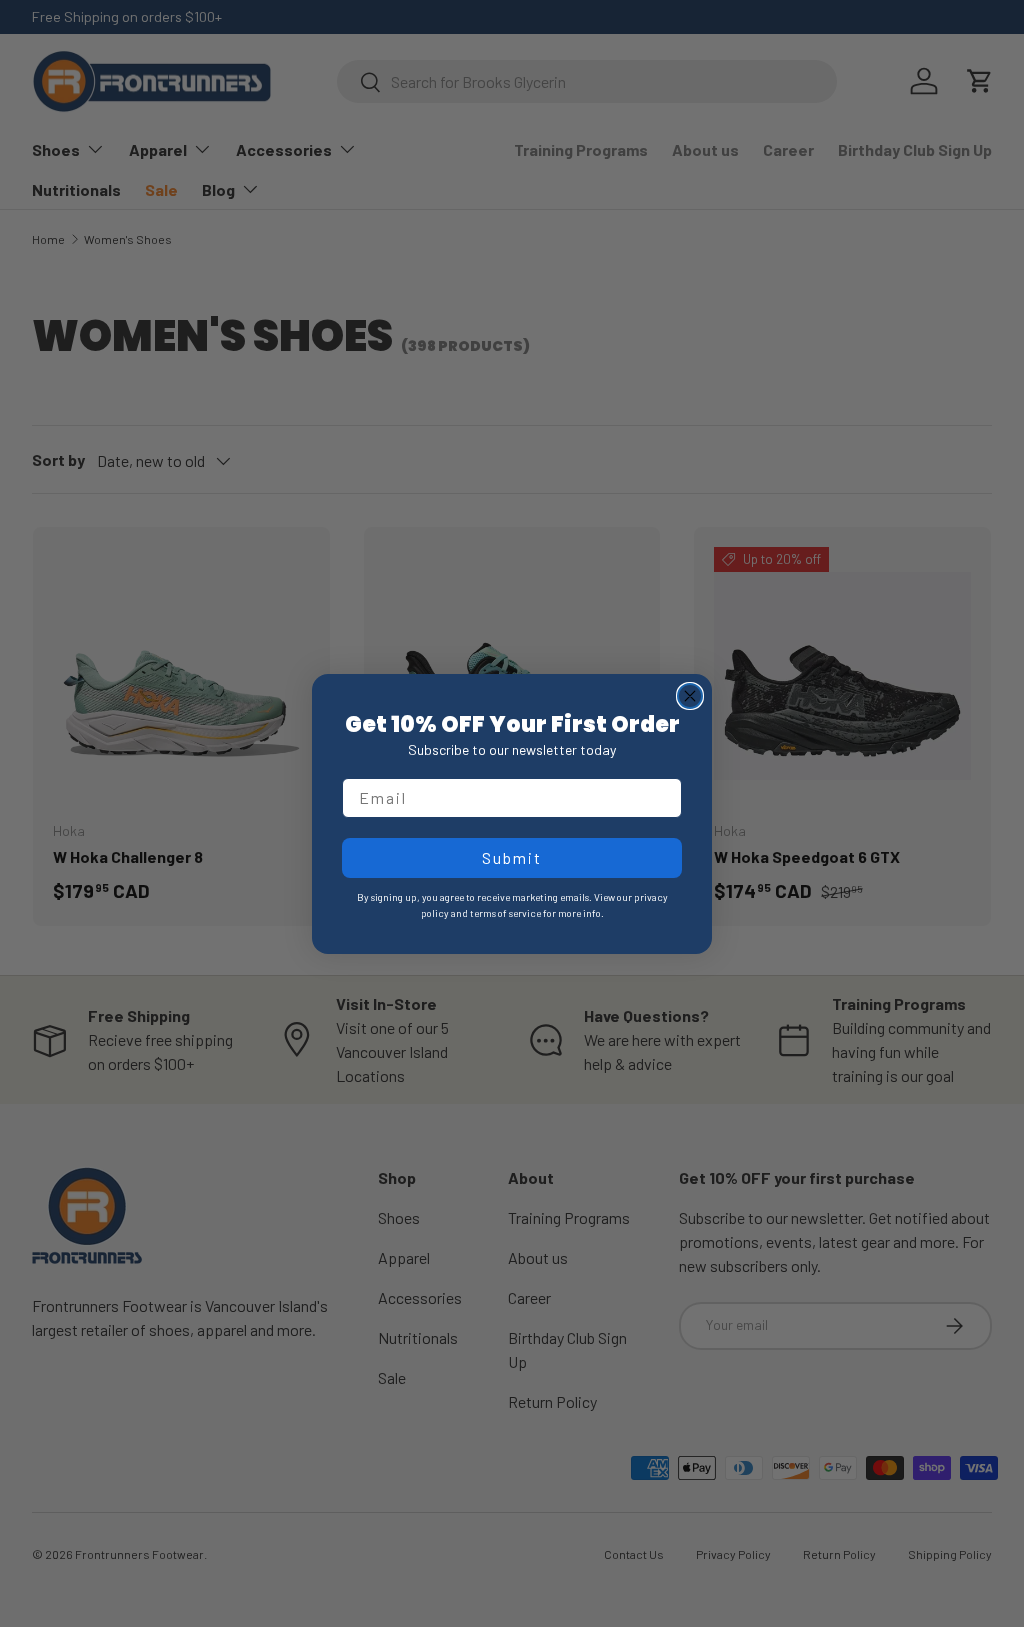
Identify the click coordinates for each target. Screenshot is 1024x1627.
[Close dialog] (690, 696)
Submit (512, 857)
